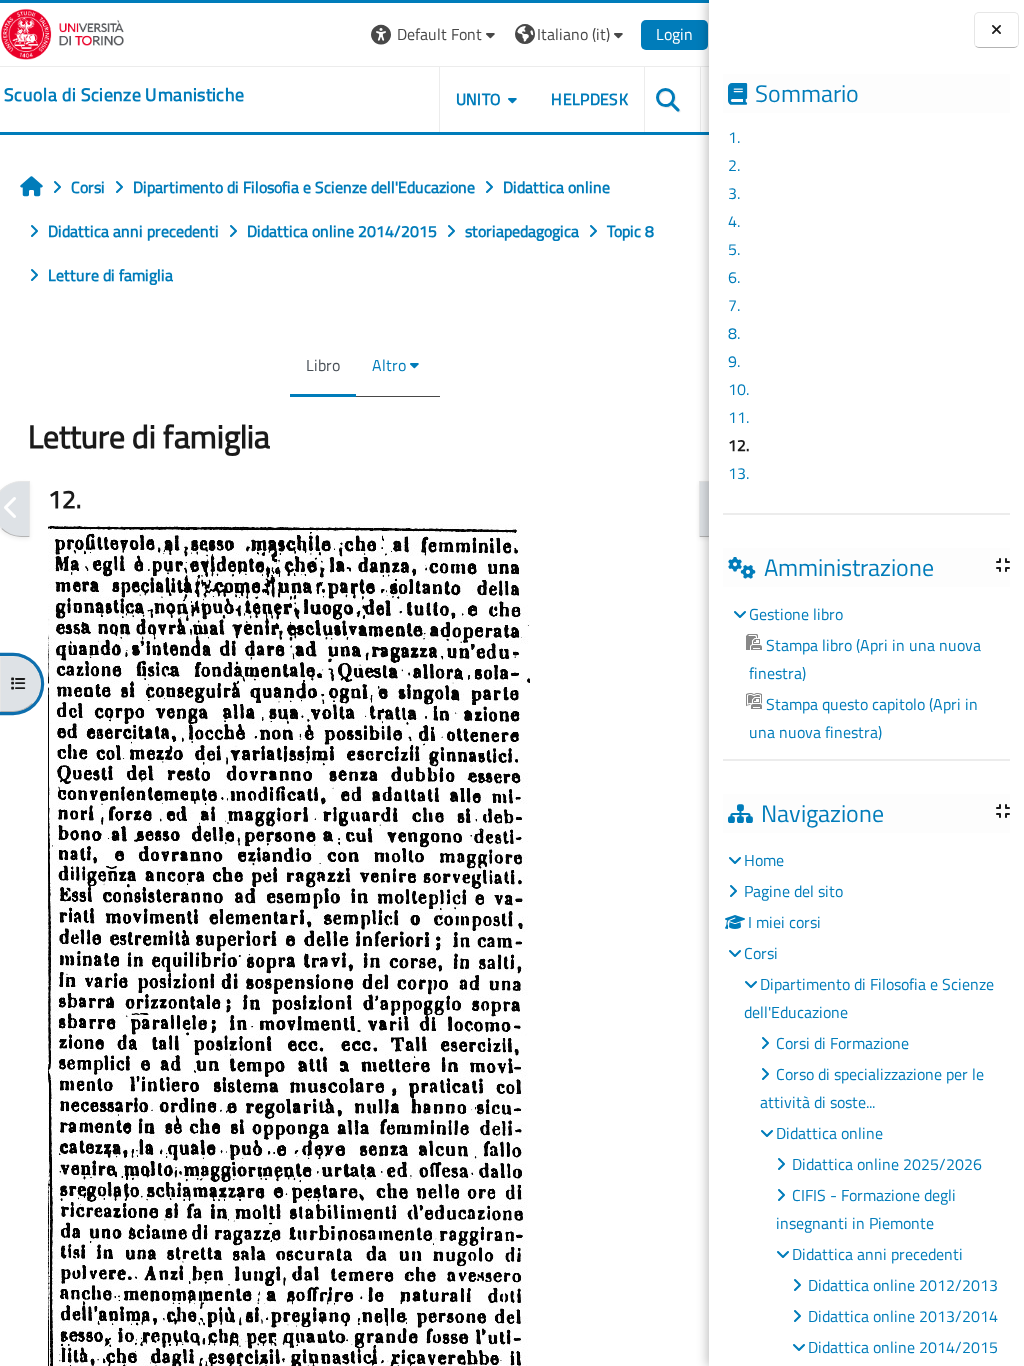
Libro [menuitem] (323, 365)
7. (734, 305)
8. (734, 333)
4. (734, 221)
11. (738, 417)
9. (734, 361)
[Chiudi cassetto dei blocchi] (996, 30)
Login (674, 34)
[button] (435, 34)
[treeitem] (866, 673)
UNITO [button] (479, 99)
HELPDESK (589, 99)
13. (738, 473)
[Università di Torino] (62, 32)
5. (734, 249)
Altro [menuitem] (389, 365)
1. (734, 137)
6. (734, 277)
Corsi (761, 953)
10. (738, 389)
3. (734, 193)
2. (734, 165)
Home (764, 860)
